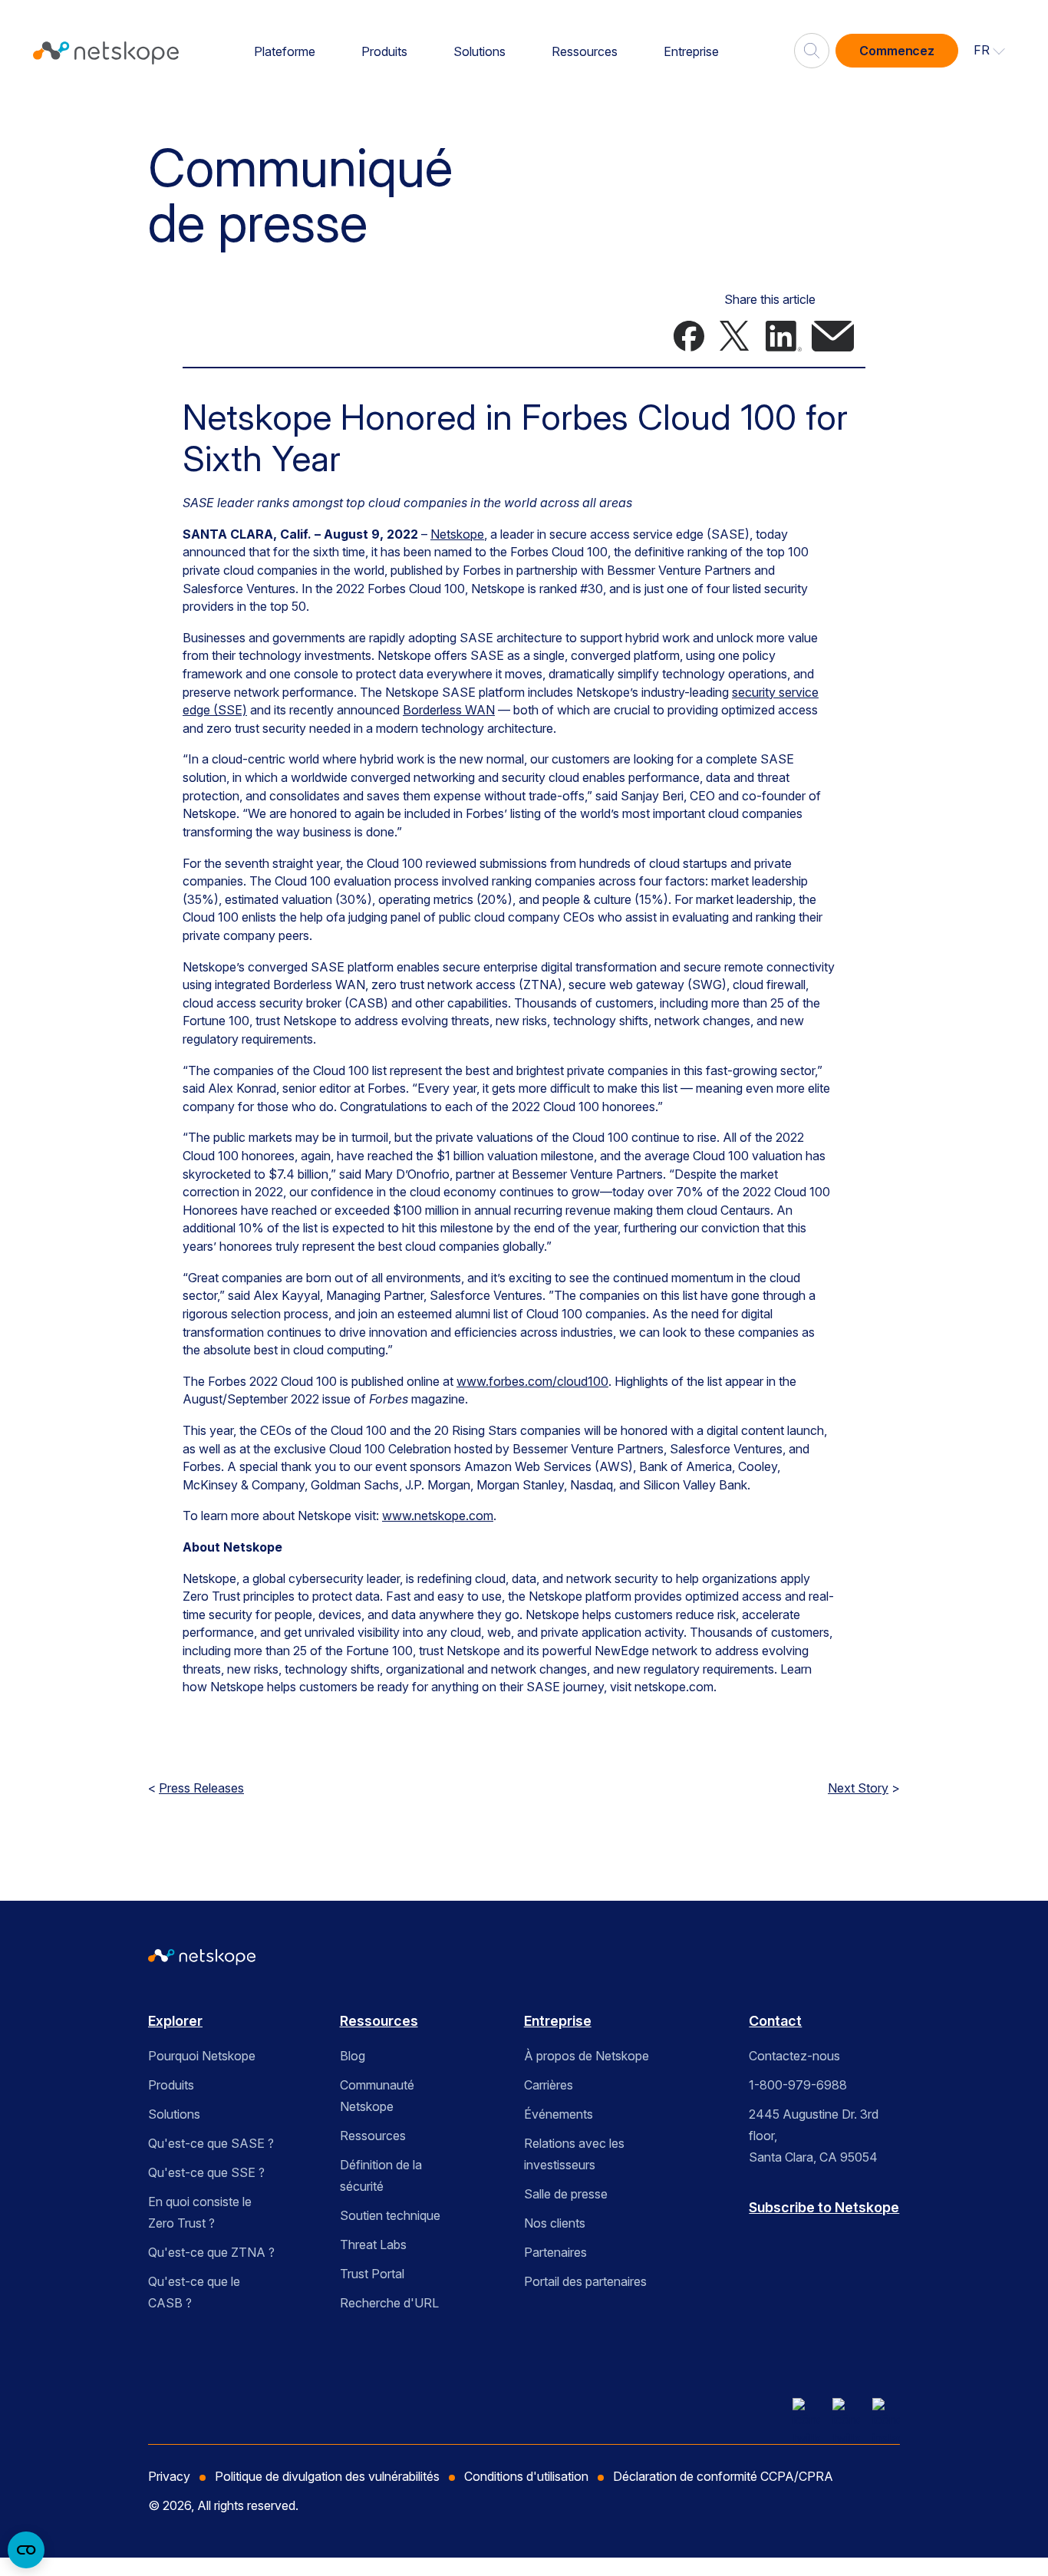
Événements (559, 2114)
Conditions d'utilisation (526, 2476)
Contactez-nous (794, 2056)
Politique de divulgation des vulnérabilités (327, 2476)
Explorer (175, 2021)
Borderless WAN (449, 710)
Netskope (457, 534)
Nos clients (555, 2223)
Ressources (585, 51)
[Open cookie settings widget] (26, 2550)
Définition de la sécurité (381, 2175)
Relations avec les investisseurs (574, 2154)
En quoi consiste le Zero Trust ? (200, 2212)
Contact (775, 2021)
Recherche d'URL (389, 2303)
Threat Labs (373, 2245)
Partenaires (555, 2252)
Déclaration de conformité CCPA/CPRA (723, 2476)
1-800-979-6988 (798, 2085)
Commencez (897, 51)
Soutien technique (390, 2215)
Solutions (480, 51)
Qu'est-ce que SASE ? (211, 2143)
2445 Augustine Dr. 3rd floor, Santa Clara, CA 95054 (814, 2136)
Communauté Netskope (377, 2096)
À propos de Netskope (587, 2056)
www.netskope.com (438, 1516)
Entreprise (691, 51)
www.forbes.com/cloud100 (532, 1381)
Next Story (858, 1788)
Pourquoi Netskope (202, 2056)
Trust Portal (372, 2274)
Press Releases (201, 1788)
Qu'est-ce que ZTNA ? (211, 2252)
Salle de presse (566, 2194)
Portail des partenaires (585, 2281)
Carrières (549, 2085)
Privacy (169, 2476)
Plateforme (285, 51)
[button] (990, 51)
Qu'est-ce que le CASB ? (194, 2292)
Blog (353, 2056)
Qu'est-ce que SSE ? (206, 2172)
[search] (812, 45)
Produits (384, 51)
